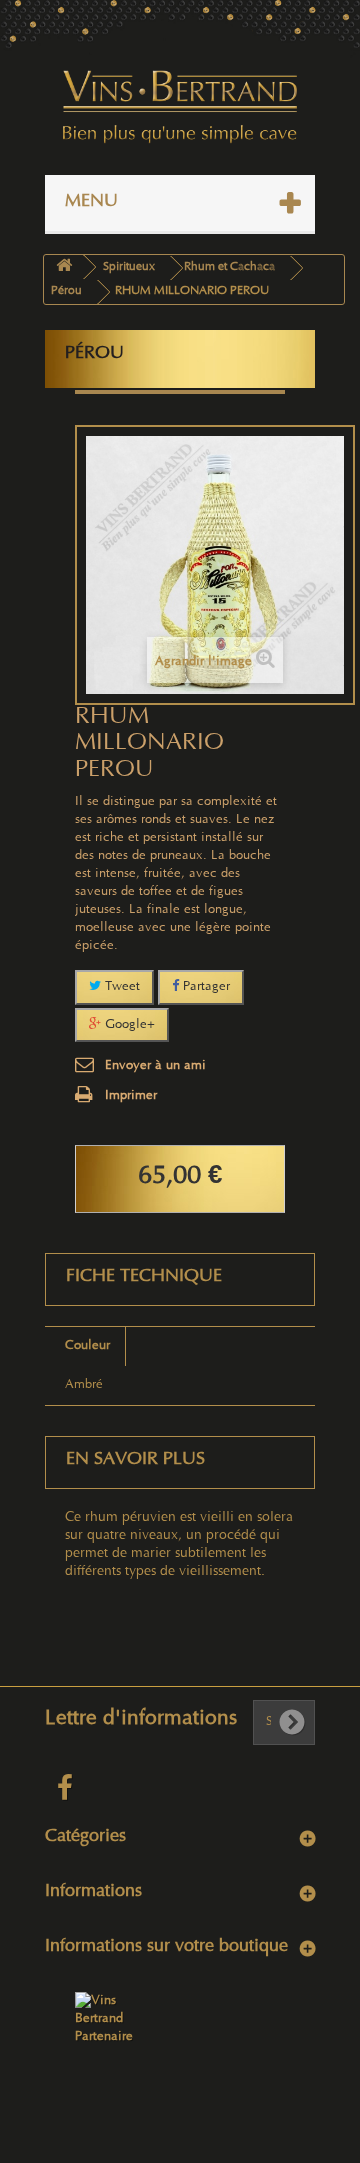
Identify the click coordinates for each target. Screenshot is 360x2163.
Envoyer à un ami (155, 1066)
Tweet (120, 987)
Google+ (128, 1025)
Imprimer (131, 1096)
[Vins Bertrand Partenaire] (104, 2019)
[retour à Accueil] (64, 267)
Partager (204, 987)
